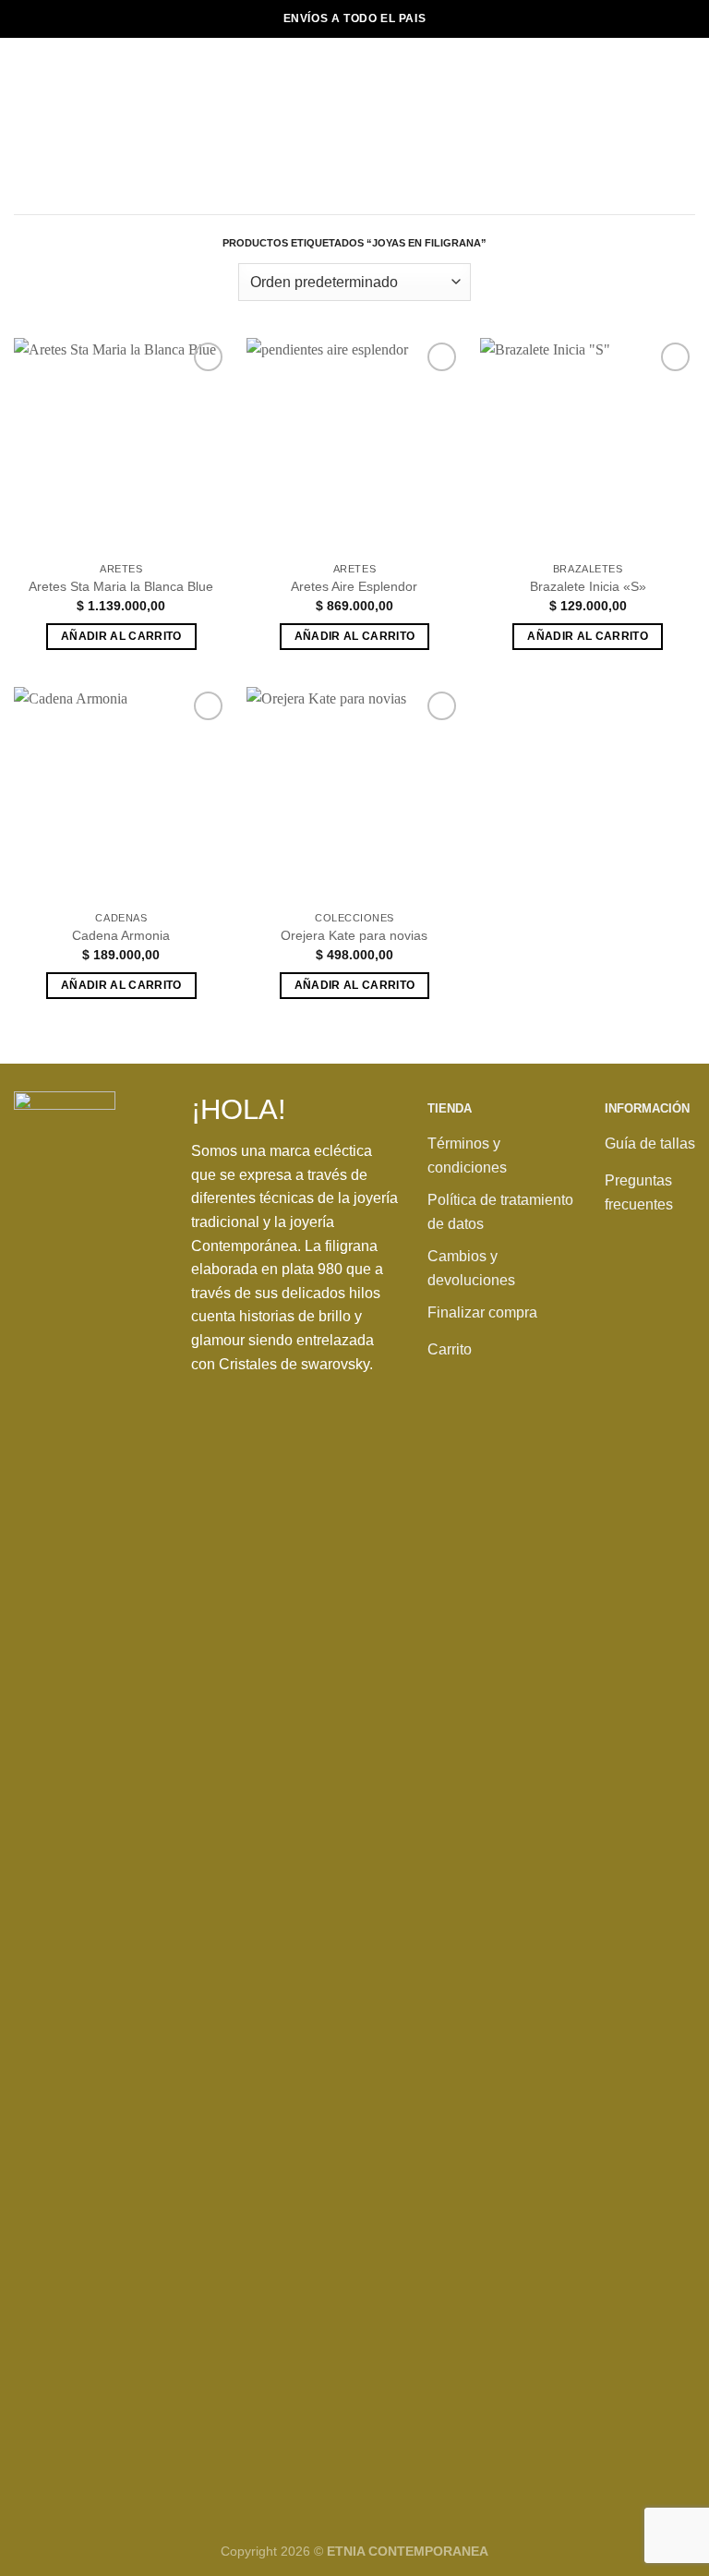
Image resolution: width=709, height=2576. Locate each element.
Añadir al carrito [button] (121, 636)
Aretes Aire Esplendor (354, 586)
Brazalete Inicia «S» (588, 586)
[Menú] (25, 126)
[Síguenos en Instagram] (663, 1296)
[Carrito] (686, 126)
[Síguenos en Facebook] (624, 1296)
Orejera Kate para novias (354, 935)
